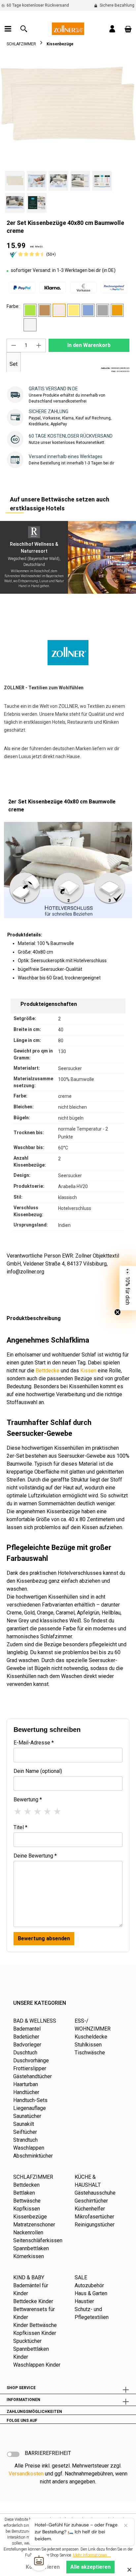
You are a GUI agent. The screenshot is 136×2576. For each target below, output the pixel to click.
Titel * (20, 1827)
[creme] (59, 310)
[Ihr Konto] (112, 29)
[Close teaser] (118, 1312)
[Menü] (8, 29)
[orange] (117, 310)
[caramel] (45, 310)
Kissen (88, 1371)
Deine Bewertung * (35, 1856)
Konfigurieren (43, 2567)
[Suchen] (24, 29)
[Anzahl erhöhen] (39, 345)
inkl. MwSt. (37, 247)
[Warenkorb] (128, 29)
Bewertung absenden (44, 1938)
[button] (128, 1288)
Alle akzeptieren (90, 2567)
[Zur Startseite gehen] (68, 28)
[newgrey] (103, 310)
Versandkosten (26, 2474)
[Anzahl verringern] (14, 345)
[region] (68, 134)
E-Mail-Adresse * (34, 1743)
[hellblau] (88, 310)
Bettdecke (48, 1371)
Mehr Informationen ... (92, 2555)
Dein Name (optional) (38, 1771)
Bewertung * (28, 1800)
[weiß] (30, 325)
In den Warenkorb (89, 345)
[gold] (74, 310)
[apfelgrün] (30, 310)
